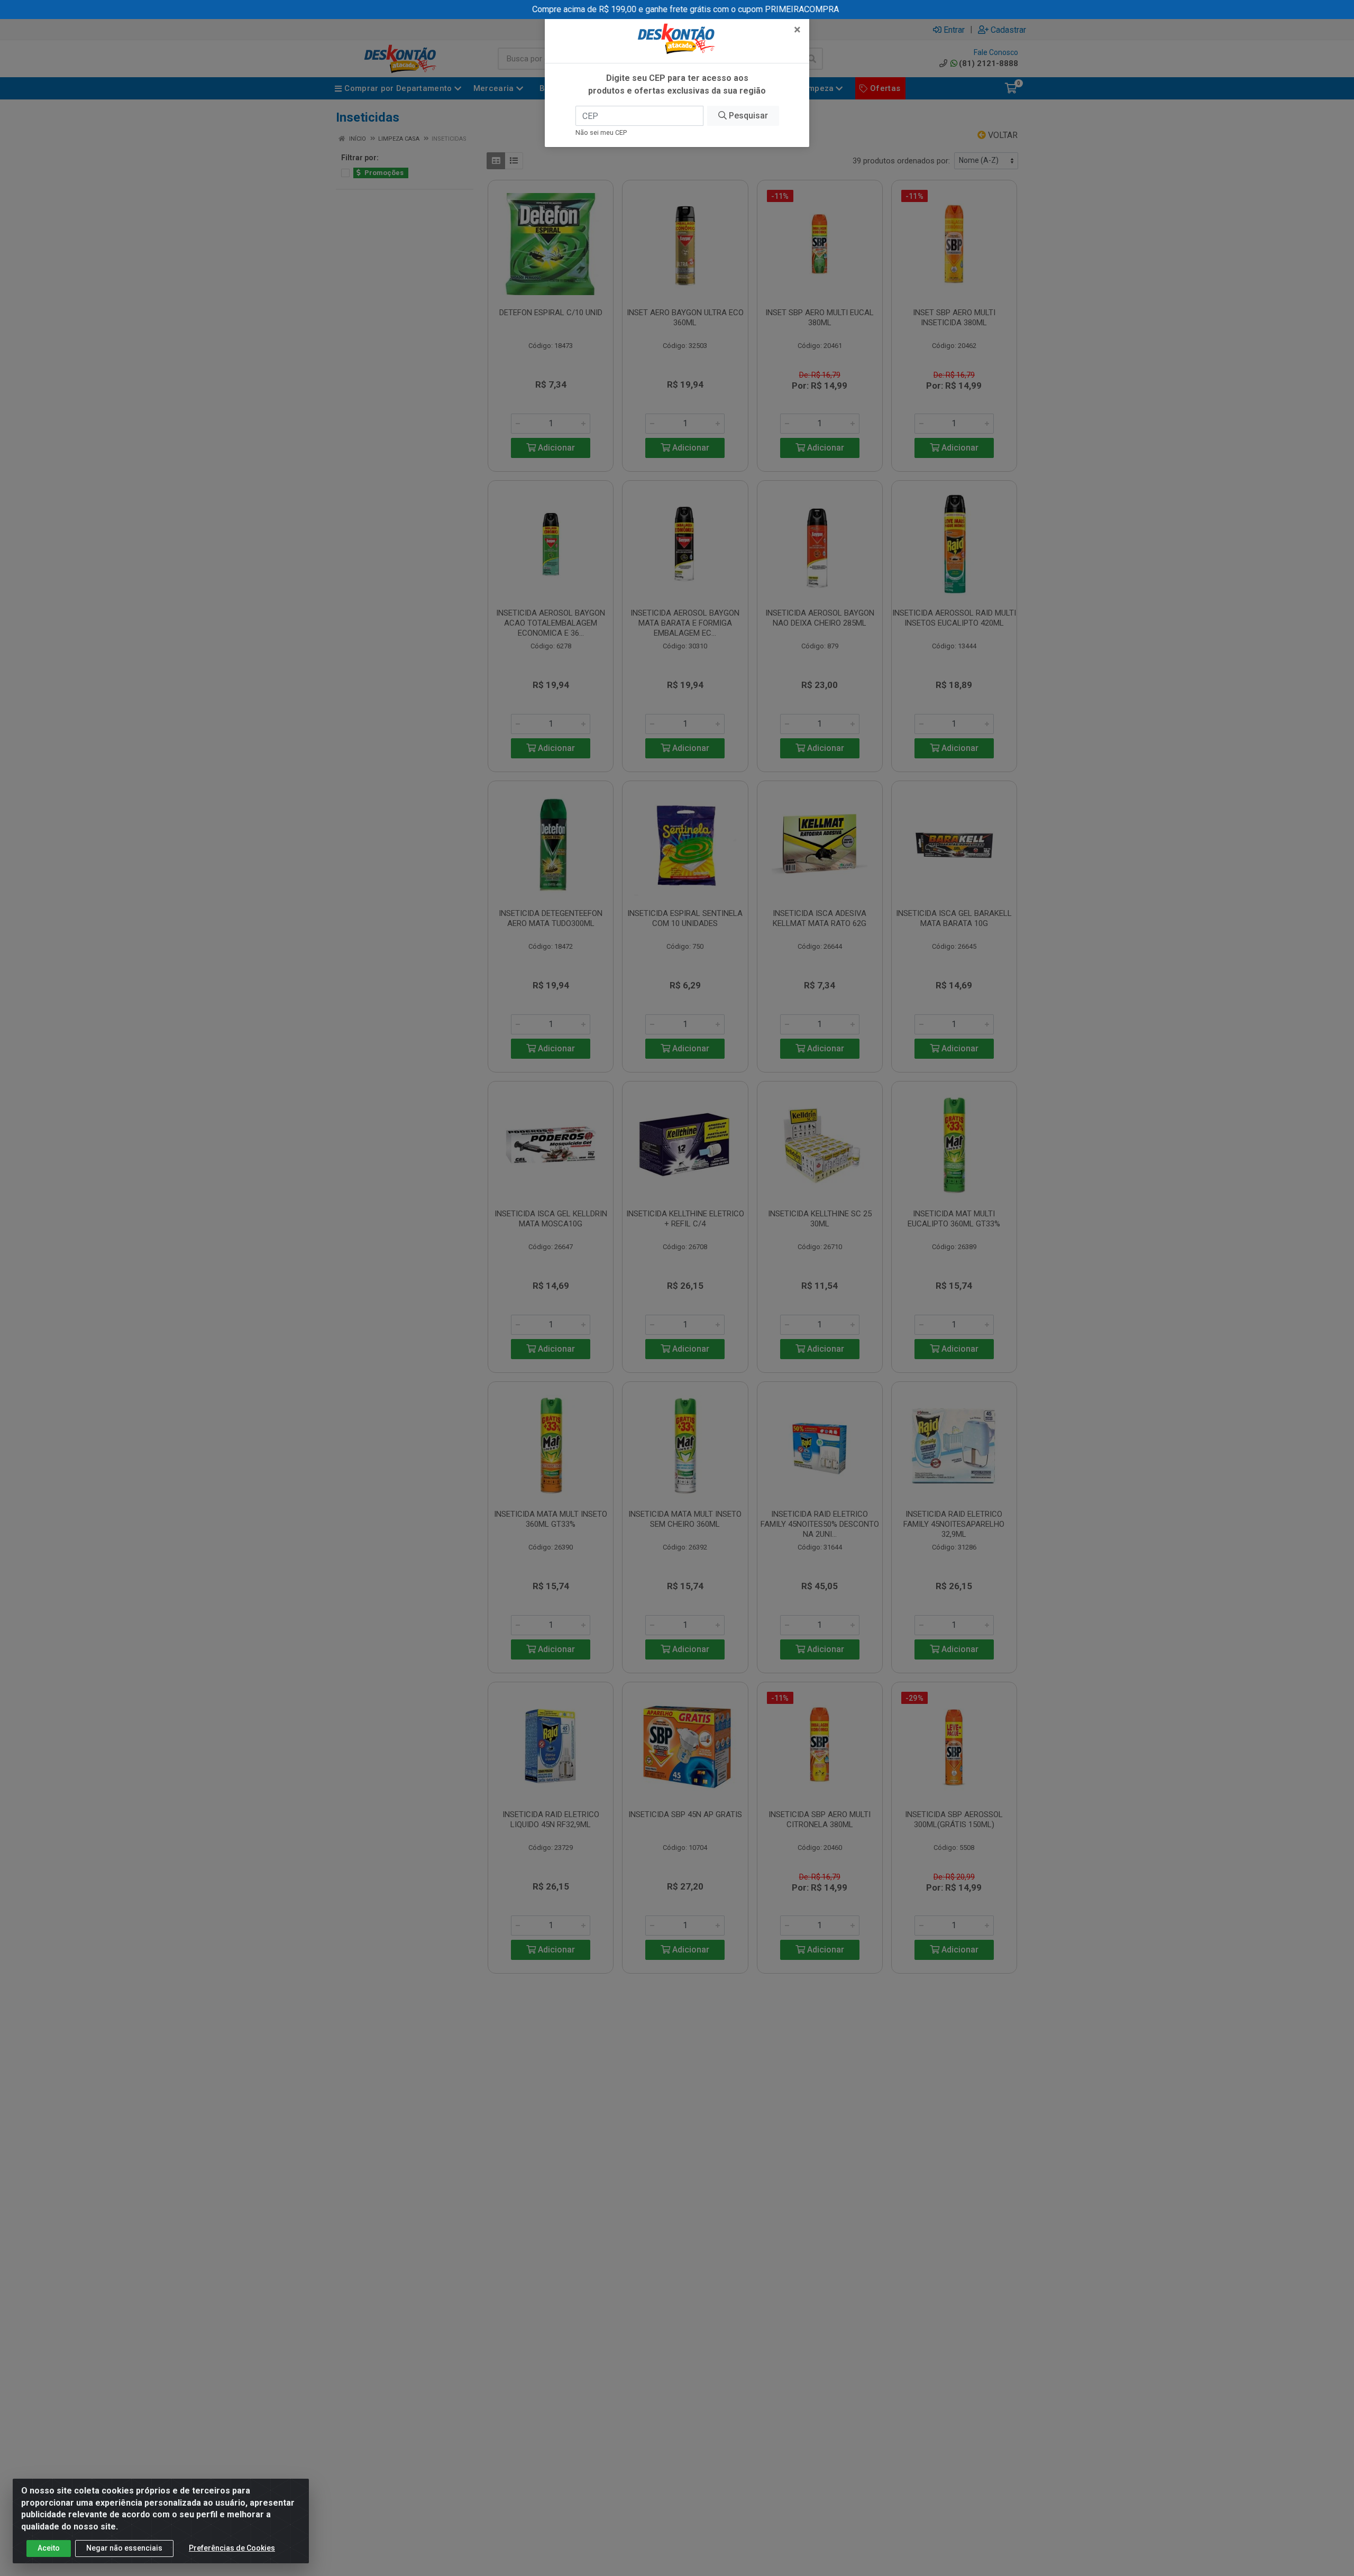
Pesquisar (747, 116)
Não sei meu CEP (601, 132)
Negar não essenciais (124, 2548)
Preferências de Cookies (232, 2548)
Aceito (49, 2548)
